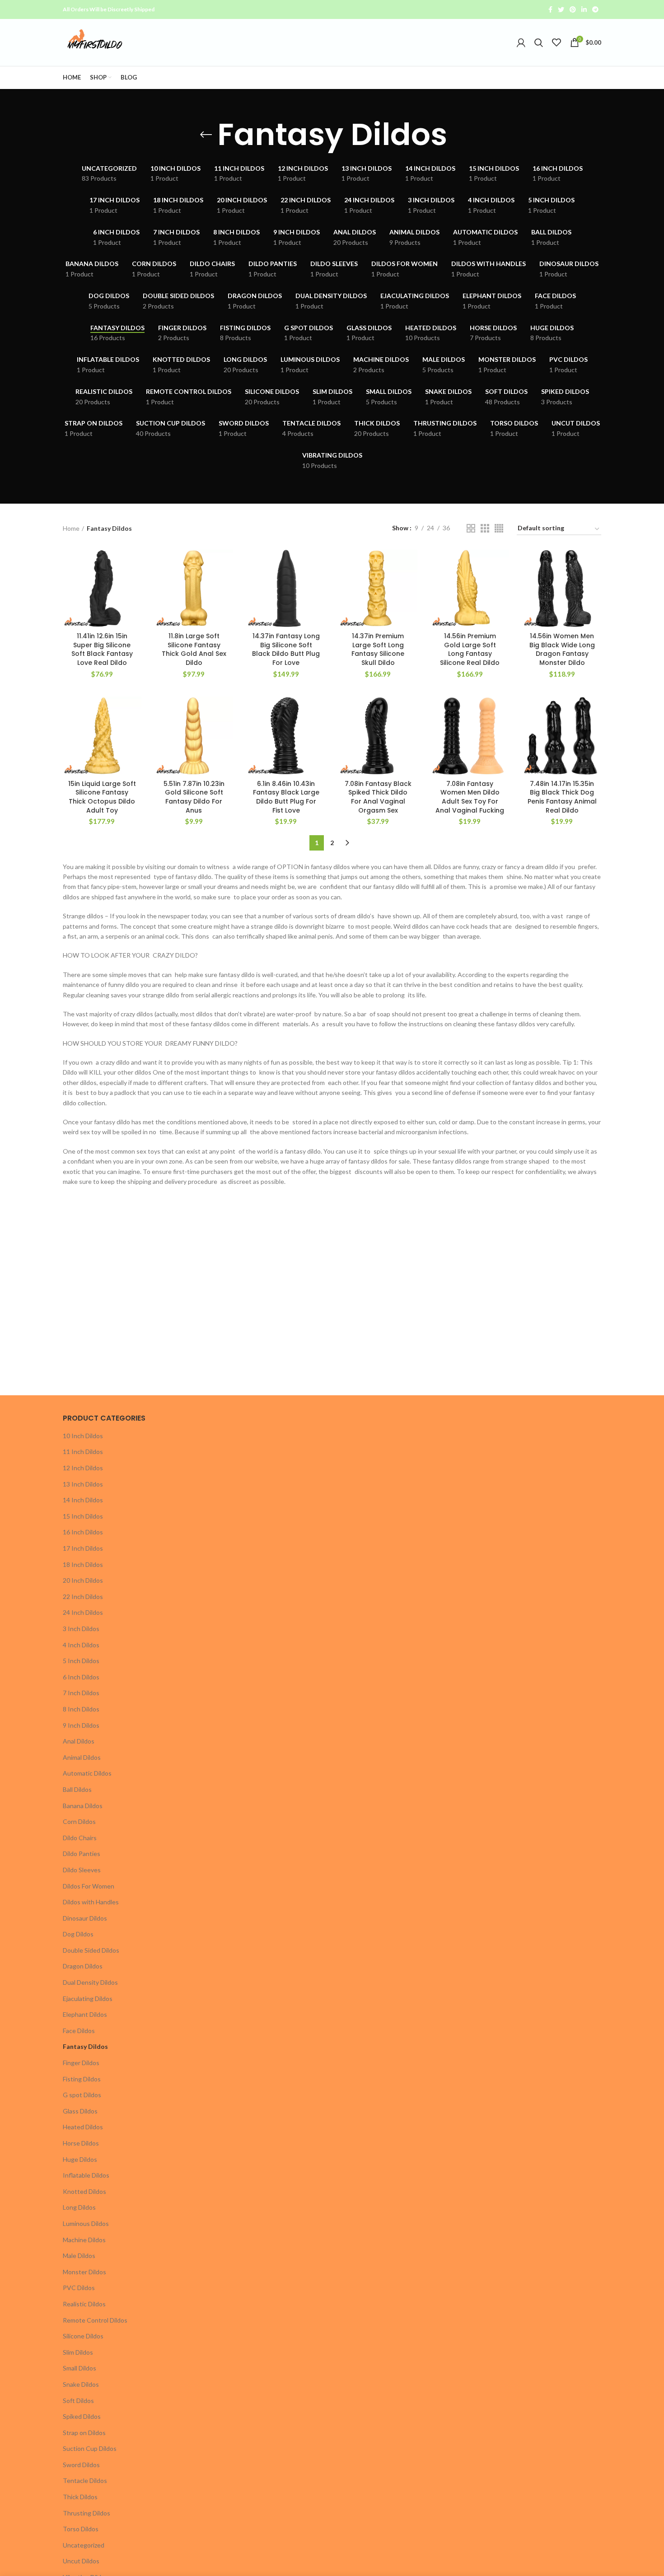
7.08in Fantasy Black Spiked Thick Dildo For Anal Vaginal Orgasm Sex (378, 797)
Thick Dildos (80, 2497)
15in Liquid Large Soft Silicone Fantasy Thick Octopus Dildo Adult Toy (102, 797)
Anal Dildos (79, 1741)
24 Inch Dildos (83, 1612)
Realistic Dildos (84, 2304)
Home (71, 528)
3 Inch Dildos (81, 1629)
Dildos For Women (89, 1886)
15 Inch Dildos (83, 1516)
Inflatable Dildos (86, 2175)
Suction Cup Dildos (90, 2448)
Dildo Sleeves (82, 1870)
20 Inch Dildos (83, 1580)
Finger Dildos (81, 2063)
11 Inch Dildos (83, 1452)
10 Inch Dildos (83, 1436)
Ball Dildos (77, 1789)
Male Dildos (79, 2256)
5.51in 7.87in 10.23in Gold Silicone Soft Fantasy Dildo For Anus (194, 797)
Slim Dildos (78, 2352)
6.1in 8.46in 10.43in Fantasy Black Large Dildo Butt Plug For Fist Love (286, 797)
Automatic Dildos (87, 1773)
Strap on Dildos (84, 2433)
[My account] (521, 42)
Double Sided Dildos (91, 1950)
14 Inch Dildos (83, 1500)
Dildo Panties (82, 1854)
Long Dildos (79, 2207)
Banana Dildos (83, 1806)
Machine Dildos (84, 2240)
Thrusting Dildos (87, 2513)
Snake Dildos (81, 2384)
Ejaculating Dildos (88, 1999)
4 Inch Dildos (81, 1645)
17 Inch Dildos (83, 1548)
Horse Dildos (81, 2143)
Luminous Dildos (86, 2223)
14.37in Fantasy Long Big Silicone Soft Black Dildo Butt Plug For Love (286, 649)
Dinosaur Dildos (85, 1918)
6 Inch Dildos (81, 1677)
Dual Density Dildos (90, 1982)
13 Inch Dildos (83, 1484)
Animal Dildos (82, 1757)
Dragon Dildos (83, 1966)
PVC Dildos (79, 2288)
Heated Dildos (83, 2127)
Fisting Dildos (82, 2079)
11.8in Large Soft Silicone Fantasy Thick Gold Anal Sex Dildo (194, 649)
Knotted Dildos (84, 2191)
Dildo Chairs (80, 1838)
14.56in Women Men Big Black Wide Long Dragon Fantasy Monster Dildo (562, 649)
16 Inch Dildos (83, 1532)
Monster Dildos (84, 2272)
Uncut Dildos (81, 2561)
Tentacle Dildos (85, 2480)
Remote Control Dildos (95, 2320)
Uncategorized (84, 2545)
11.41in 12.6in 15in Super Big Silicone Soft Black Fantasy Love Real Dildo (102, 649)
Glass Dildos (80, 2111)
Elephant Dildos (85, 2014)
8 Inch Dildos (81, 1709)
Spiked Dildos (82, 2416)
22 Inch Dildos (83, 1597)
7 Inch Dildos (81, 1693)
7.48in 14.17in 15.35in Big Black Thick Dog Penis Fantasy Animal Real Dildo (562, 797)
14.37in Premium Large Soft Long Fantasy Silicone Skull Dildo (378, 649)
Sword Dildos (81, 2465)
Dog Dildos (78, 1934)
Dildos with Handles (91, 1902)
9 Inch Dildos (81, 1725)
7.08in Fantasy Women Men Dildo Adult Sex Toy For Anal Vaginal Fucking (470, 797)
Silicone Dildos (83, 2336)
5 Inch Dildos (81, 1661)
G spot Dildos (82, 2095)
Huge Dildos (80, 2159)
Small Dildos (79, 2368)
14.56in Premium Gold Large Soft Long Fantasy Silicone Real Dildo (470, 649)
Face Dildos (79, 2031)
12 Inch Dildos (83, 1468)
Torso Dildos (81, 2529)
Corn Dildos (79, 1821)
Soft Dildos (78, 2401)
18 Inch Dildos (83, 1564)
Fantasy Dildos (85, 2046)
